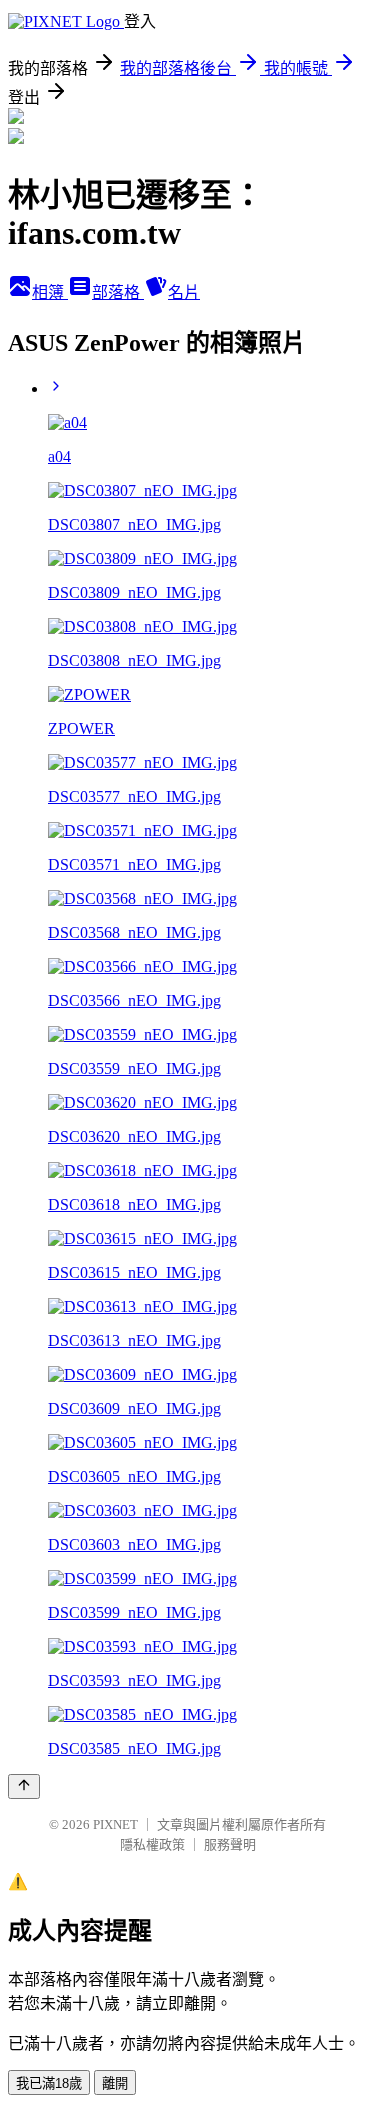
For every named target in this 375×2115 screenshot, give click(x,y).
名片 (184, 292)
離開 (115, 2083)
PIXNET (115, 1824)
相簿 (50, 292)
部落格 (118, 292)
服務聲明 (230, 1844)
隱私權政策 (152, 1844)
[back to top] (24, 1786)
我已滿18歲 (49, 2083)
